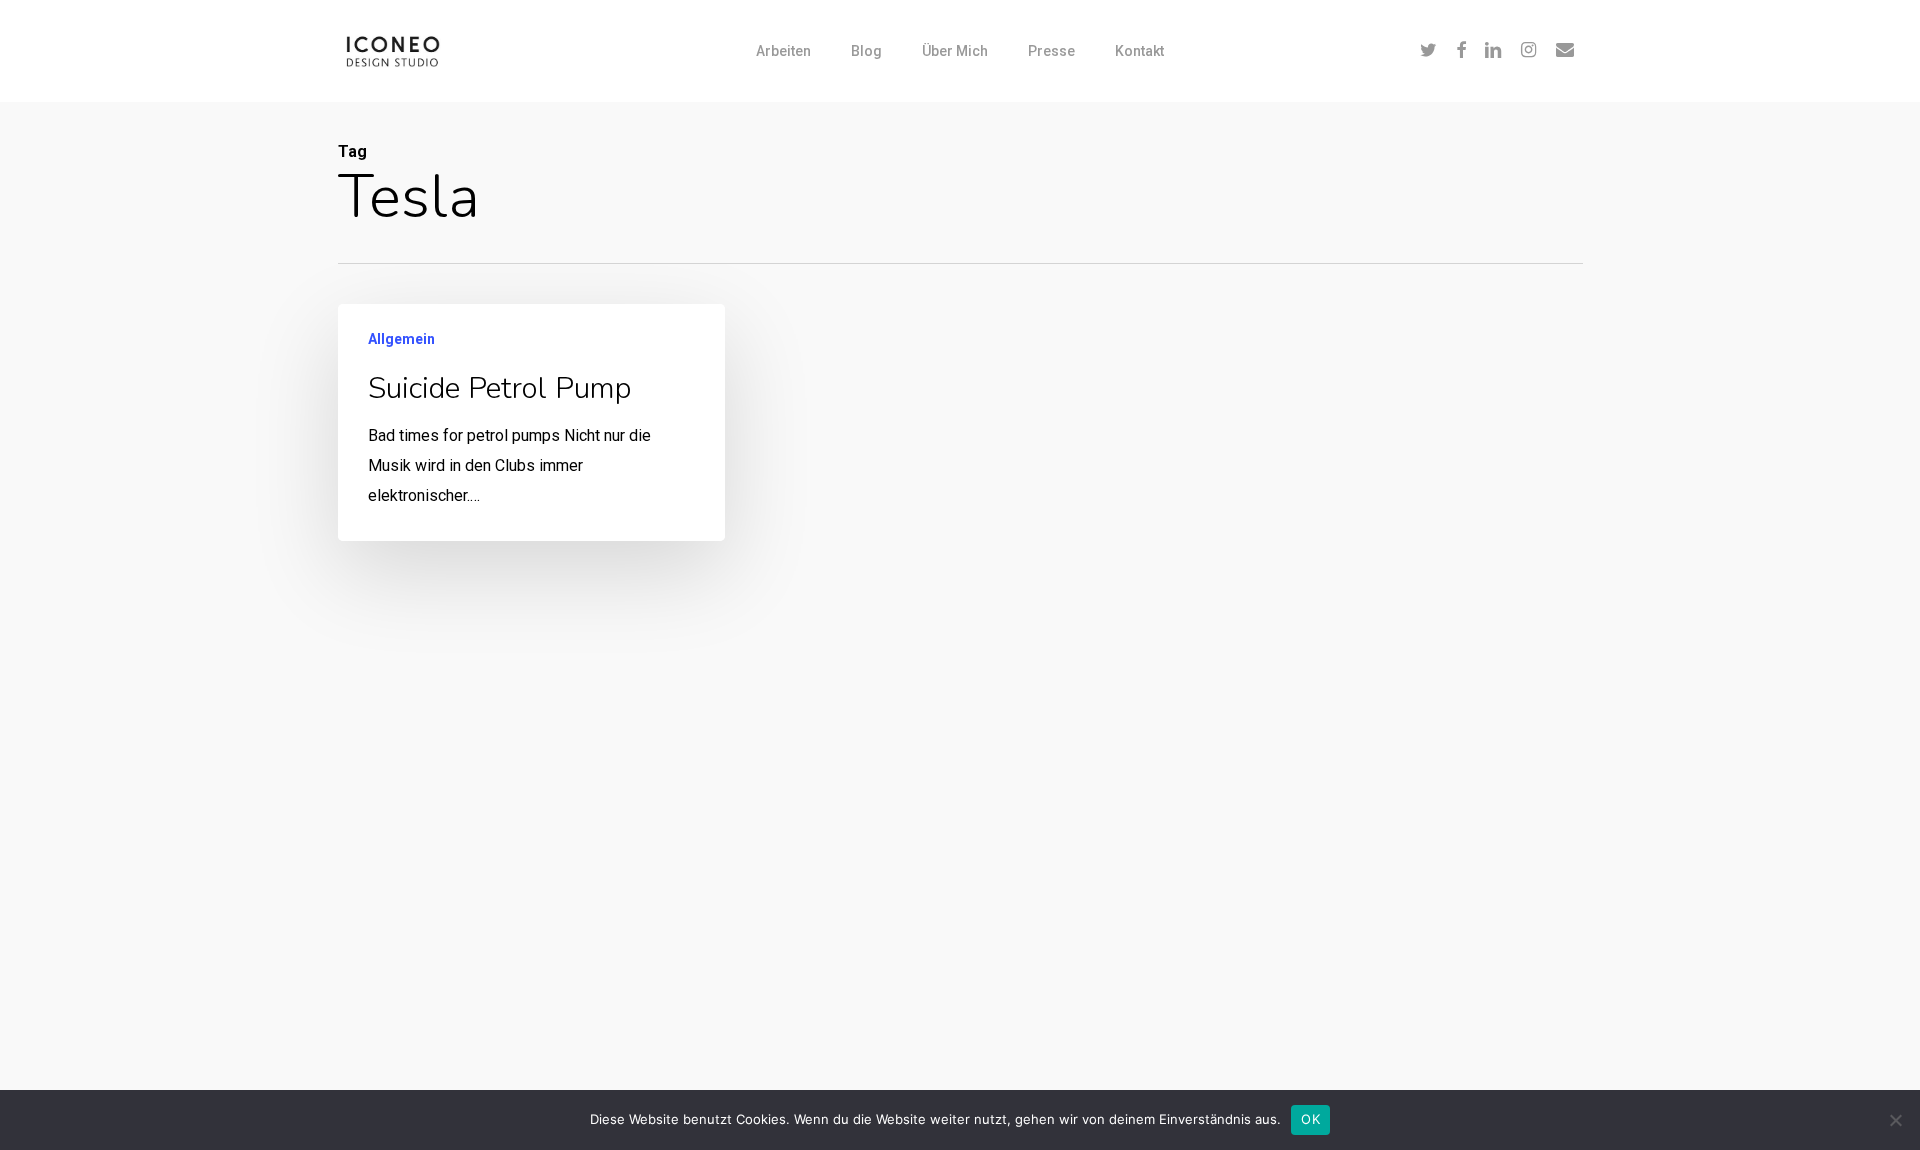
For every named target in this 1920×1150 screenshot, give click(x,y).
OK (1310, 1119)
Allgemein (401, 339)
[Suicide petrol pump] (531, 422)
